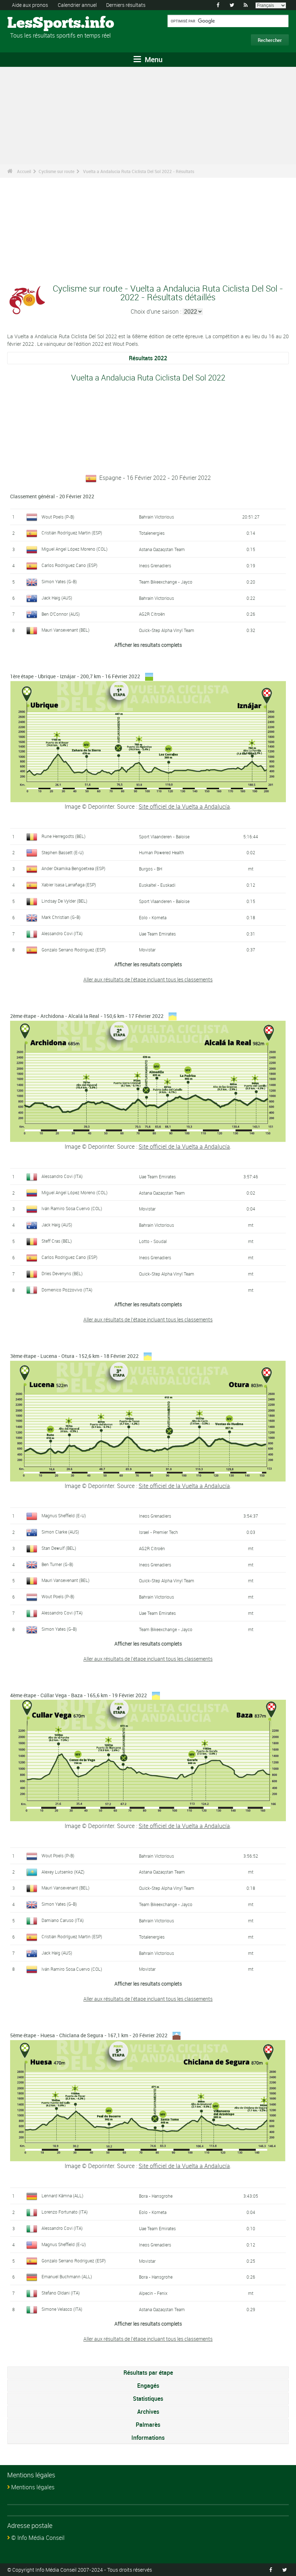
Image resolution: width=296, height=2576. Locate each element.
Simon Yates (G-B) (59, 581)
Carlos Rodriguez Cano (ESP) (69, 565)
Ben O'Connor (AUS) (61, 614)
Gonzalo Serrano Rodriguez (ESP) (74, 950)
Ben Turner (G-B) (57, 1564)
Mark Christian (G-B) (61, 917)
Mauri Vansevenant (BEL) (66, 630)
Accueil (24, 171)
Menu (153, 59)
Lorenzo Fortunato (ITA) (65, 2212)
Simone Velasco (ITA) (62, 2309)
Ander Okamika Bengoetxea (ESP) (73, 868)
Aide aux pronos (30, 5)
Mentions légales (33, 2487)
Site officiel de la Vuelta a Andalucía (184, 807)
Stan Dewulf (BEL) (59, 1548)
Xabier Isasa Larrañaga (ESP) (69, 885)
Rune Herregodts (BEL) (64, 836)
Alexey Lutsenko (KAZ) (63, 1872)
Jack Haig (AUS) (57, 598)
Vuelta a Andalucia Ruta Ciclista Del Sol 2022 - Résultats (139, 171)
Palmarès (148, 2425)
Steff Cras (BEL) (57, 1241)
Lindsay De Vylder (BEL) (64, 901)
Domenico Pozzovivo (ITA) (67, 1290)
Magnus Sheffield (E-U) (64, 1515)
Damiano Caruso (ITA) (63, 1920)
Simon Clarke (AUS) (60, 1532)
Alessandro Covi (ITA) (62, 933)
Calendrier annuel (77, 5)
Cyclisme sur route (56, 171)
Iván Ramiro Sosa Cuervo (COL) (72, 1208)
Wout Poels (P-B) (58, 517)
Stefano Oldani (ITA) (61, 2293)
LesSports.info (34, 23)
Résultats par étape (148, 2373)
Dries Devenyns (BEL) (62, 1273)
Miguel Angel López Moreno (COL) (75, 549)
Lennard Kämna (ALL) (62, 2196)
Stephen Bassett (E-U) (63, 852)
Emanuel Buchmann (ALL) (67, 2276)
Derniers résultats (126, 5)
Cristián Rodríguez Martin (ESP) (72, 533)
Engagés (148, 2386)
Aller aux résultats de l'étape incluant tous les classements (148, 979)
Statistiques (148, 2399)
